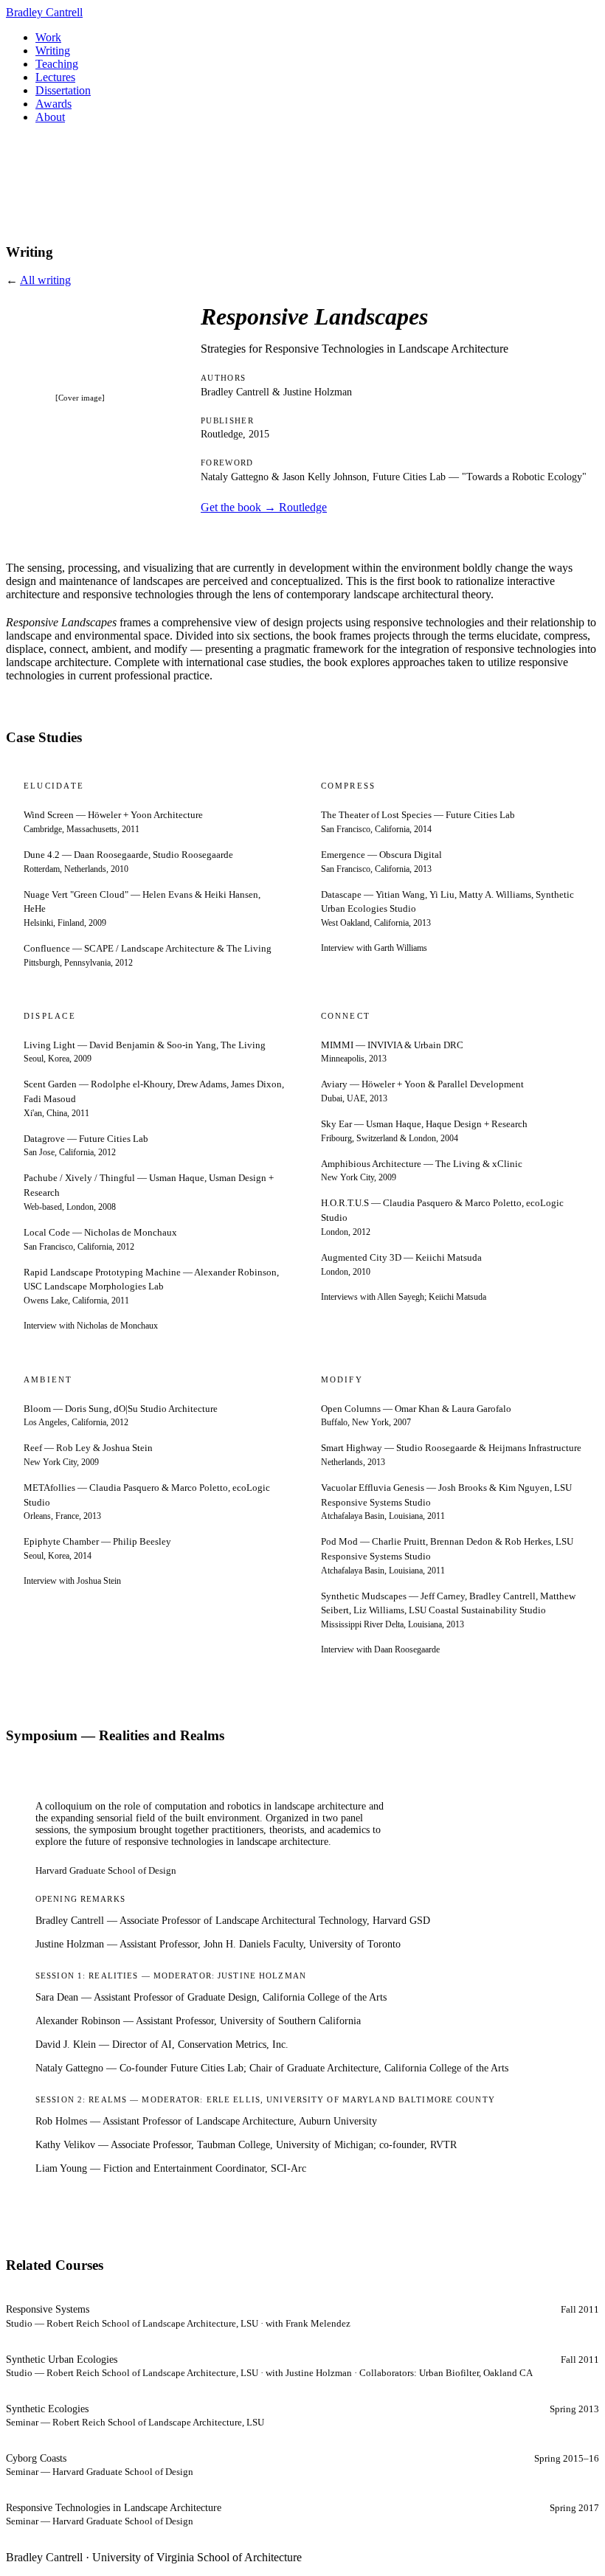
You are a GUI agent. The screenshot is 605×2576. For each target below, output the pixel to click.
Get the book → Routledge (264, 507)
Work (48, 37)
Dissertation (63, 90)
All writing (45, 280)
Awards (53, 104)
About (50, 117)
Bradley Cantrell (44, 12)
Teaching (57, 64)
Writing (53, 51)
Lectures (55, 77)
